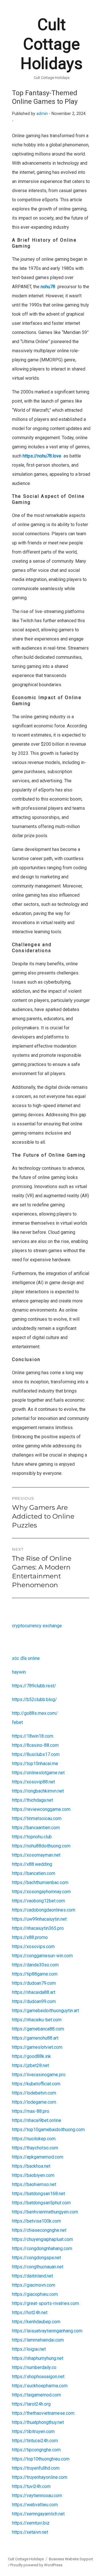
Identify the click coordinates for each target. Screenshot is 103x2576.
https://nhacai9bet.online (37, 2120)
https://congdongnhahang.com (42, 2248)
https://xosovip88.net (33, 1782)
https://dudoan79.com (34, 1983)
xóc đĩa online (26, 1658)
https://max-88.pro (31, 2111)
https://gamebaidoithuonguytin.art (45, 2011)
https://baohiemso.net (34, 2184)
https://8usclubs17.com (36, 1754)
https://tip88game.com (35, 1974)
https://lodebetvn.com (34, 2093)
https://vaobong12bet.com (38, 1901)
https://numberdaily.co (34, 2367)
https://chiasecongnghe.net (39, 2230)
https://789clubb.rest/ (34, 1686)
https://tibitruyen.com (33, 2431)
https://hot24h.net (30, 2313)
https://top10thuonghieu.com (41, 2459)
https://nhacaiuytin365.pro (38, 1928)
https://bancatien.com (34, 1873)
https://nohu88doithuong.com (41, 1846)
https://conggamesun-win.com (42, 1956)
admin (42, 114)
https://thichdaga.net (32, 1800)
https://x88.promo (30, 1937)
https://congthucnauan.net (38, 2267)
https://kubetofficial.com (36, 2084)
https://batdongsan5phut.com (41, 2203)
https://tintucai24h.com (35, 2441)
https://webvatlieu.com (35, 2505)
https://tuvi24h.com (31, 2486)
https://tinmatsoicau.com (37, 1818)
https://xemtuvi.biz (31, 2523)
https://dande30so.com (35, 1965)
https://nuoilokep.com (34, 2139)
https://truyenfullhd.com (36, 2468)
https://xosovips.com (33, 1947)
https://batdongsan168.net (38, 2194)
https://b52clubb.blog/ (34, 1699)
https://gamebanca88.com (38, 2029)
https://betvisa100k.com (36, 2221)
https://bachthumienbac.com (40, 1882)
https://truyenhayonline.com (40, 2477)
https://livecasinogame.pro (39, 2075)
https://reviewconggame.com (41, 1809)
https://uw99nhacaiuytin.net (39, 1919)
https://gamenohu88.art (35, 2038)
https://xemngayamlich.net (38, 2514)
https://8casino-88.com (35, 1745)
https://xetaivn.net (30, 2532)
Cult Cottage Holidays (51, 44)
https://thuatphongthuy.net (38, 2422)
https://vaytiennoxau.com (37, 2496)
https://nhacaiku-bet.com (37, 2020)
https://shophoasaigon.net (38, 2377)
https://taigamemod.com (36, 2395)
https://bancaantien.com (36, 1828)
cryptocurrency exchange (37, 1626)
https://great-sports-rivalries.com (45, 2303)
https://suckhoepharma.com (40, 2386)
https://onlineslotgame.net (38, 1773)
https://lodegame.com (34, 2102)
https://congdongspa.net (36, 2258)
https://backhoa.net (31, 2166)
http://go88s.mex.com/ (35, 1713)
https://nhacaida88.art (34, 1992)
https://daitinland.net (32, 2276)
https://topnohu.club (32, 1837)
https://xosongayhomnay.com (41, 1892)
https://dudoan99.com (34, 2001)
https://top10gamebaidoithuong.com (48, 2130)
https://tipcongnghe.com (36, 2450)
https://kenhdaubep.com (36, 2322)
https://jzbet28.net (30, 2065)
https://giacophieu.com (35, 2294)
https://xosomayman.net (36, 1855)
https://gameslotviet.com (37, 2047)
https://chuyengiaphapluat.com (42, 2239)
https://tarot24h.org (31, 2404)
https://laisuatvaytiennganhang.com (47, 2331)
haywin (19, 1672)
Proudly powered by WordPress (36, 2565)
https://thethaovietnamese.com (43, 2413)
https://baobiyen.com (33, 2175)
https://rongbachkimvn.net (38, 1791)
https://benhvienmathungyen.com (45, 2212)
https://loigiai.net (29, 2349)
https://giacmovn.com (34, 2285)
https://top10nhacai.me (35, 1764)
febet (17, 1722)
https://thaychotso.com (35, 2148)
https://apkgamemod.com (38, 2157)
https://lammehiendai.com (38, 2340)
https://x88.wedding (32, 1864)
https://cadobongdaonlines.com (44, 1910)
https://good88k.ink (31, 2056)
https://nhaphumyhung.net (38, 2358)
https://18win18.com (33, 1736)
